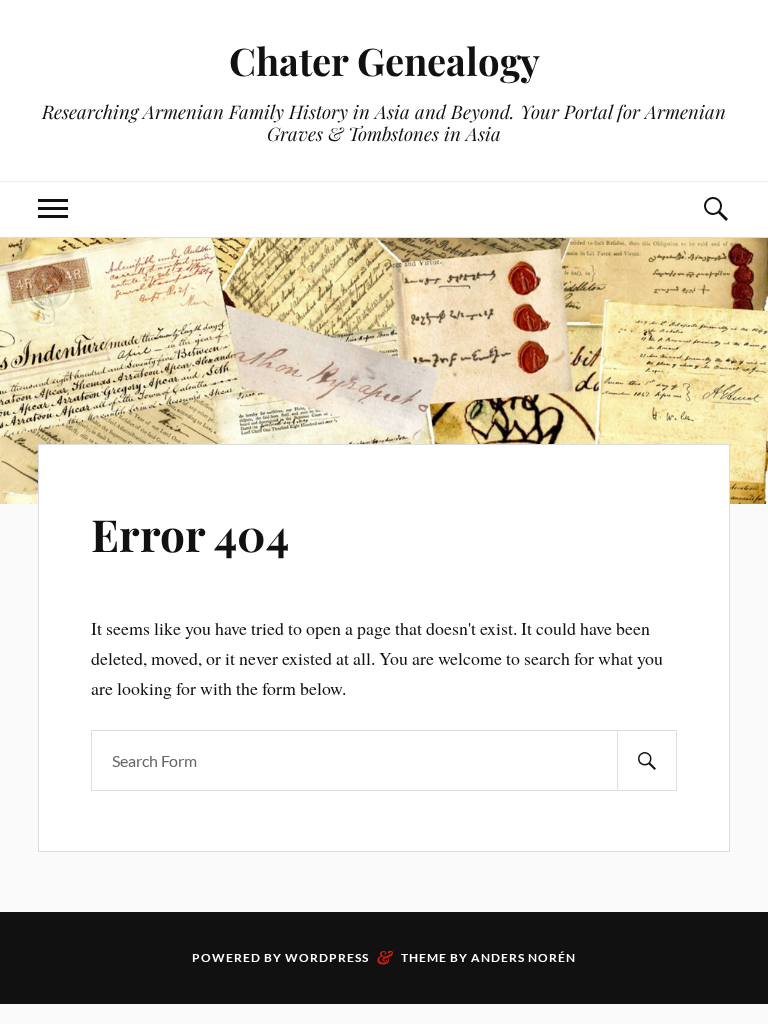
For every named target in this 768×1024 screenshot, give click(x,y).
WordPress (327, 957)
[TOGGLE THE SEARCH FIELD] (715, 209)
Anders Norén (523, 957)
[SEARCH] (647, 760)
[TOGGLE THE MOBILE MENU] (53, 209)
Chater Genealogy (384, 60)
